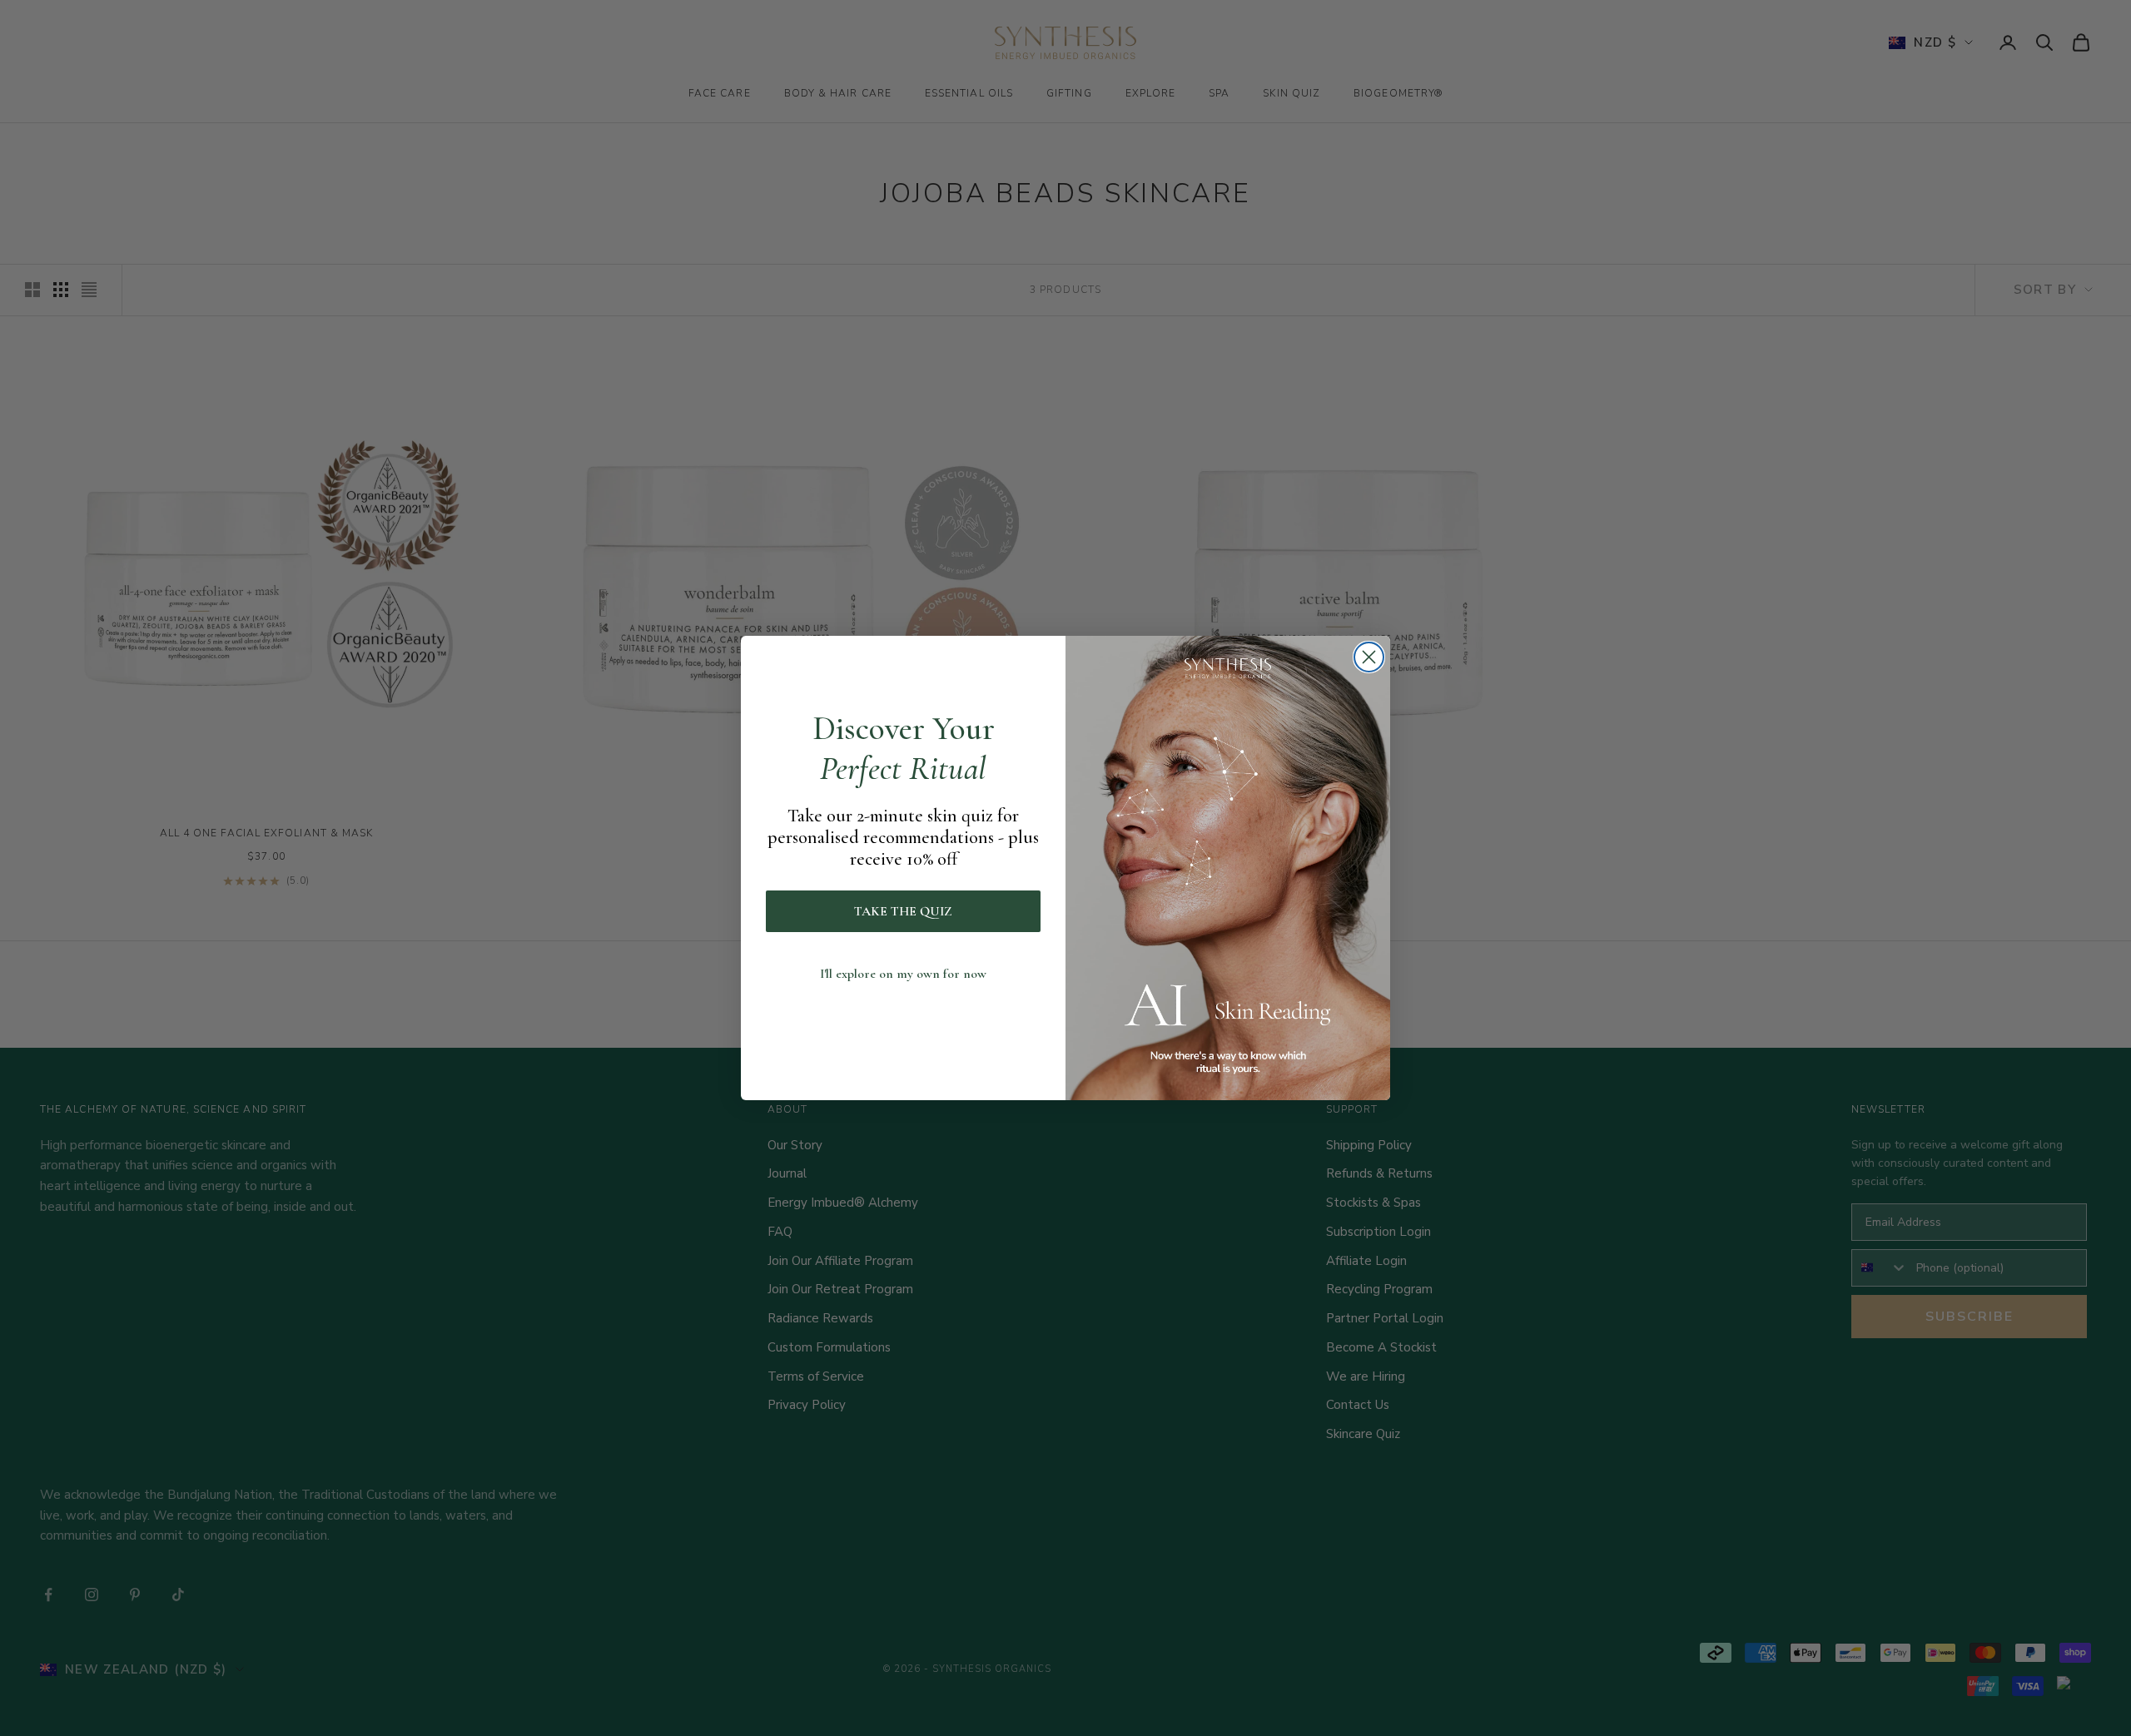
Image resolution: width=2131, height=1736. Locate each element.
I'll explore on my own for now (903, 974)
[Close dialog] (1369, 657)
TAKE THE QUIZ (903, 911)
